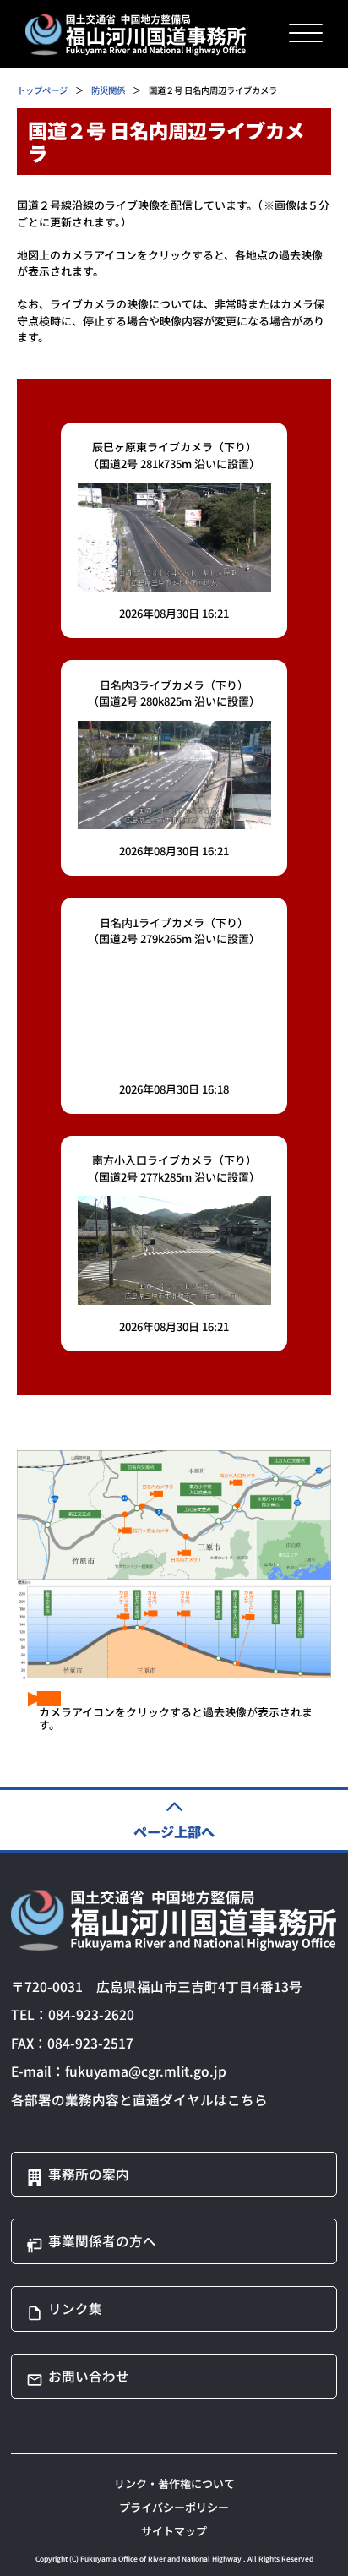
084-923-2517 (90, 2043)
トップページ (42, 90)
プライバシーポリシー (174, 2507)
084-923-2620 (91, 2014)
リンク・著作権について (174, 2483)
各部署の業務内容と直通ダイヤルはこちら (139, 2099)
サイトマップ (174, 2531)
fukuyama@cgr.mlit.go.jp (146, 2071)
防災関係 (108, 90)
